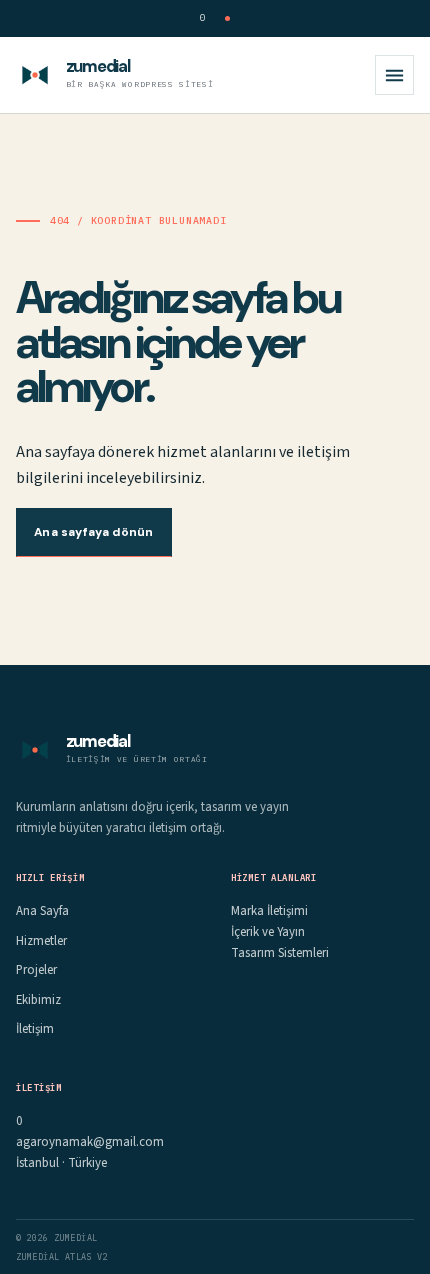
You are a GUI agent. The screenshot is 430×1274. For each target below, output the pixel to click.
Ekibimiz (38, 1000)
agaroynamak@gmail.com (90, 1142)
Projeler (36, 970)
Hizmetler (41, 941)
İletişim (35, 1029)
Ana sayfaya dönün (93, 532)
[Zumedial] (35, 75)
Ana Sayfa (42, 911)
